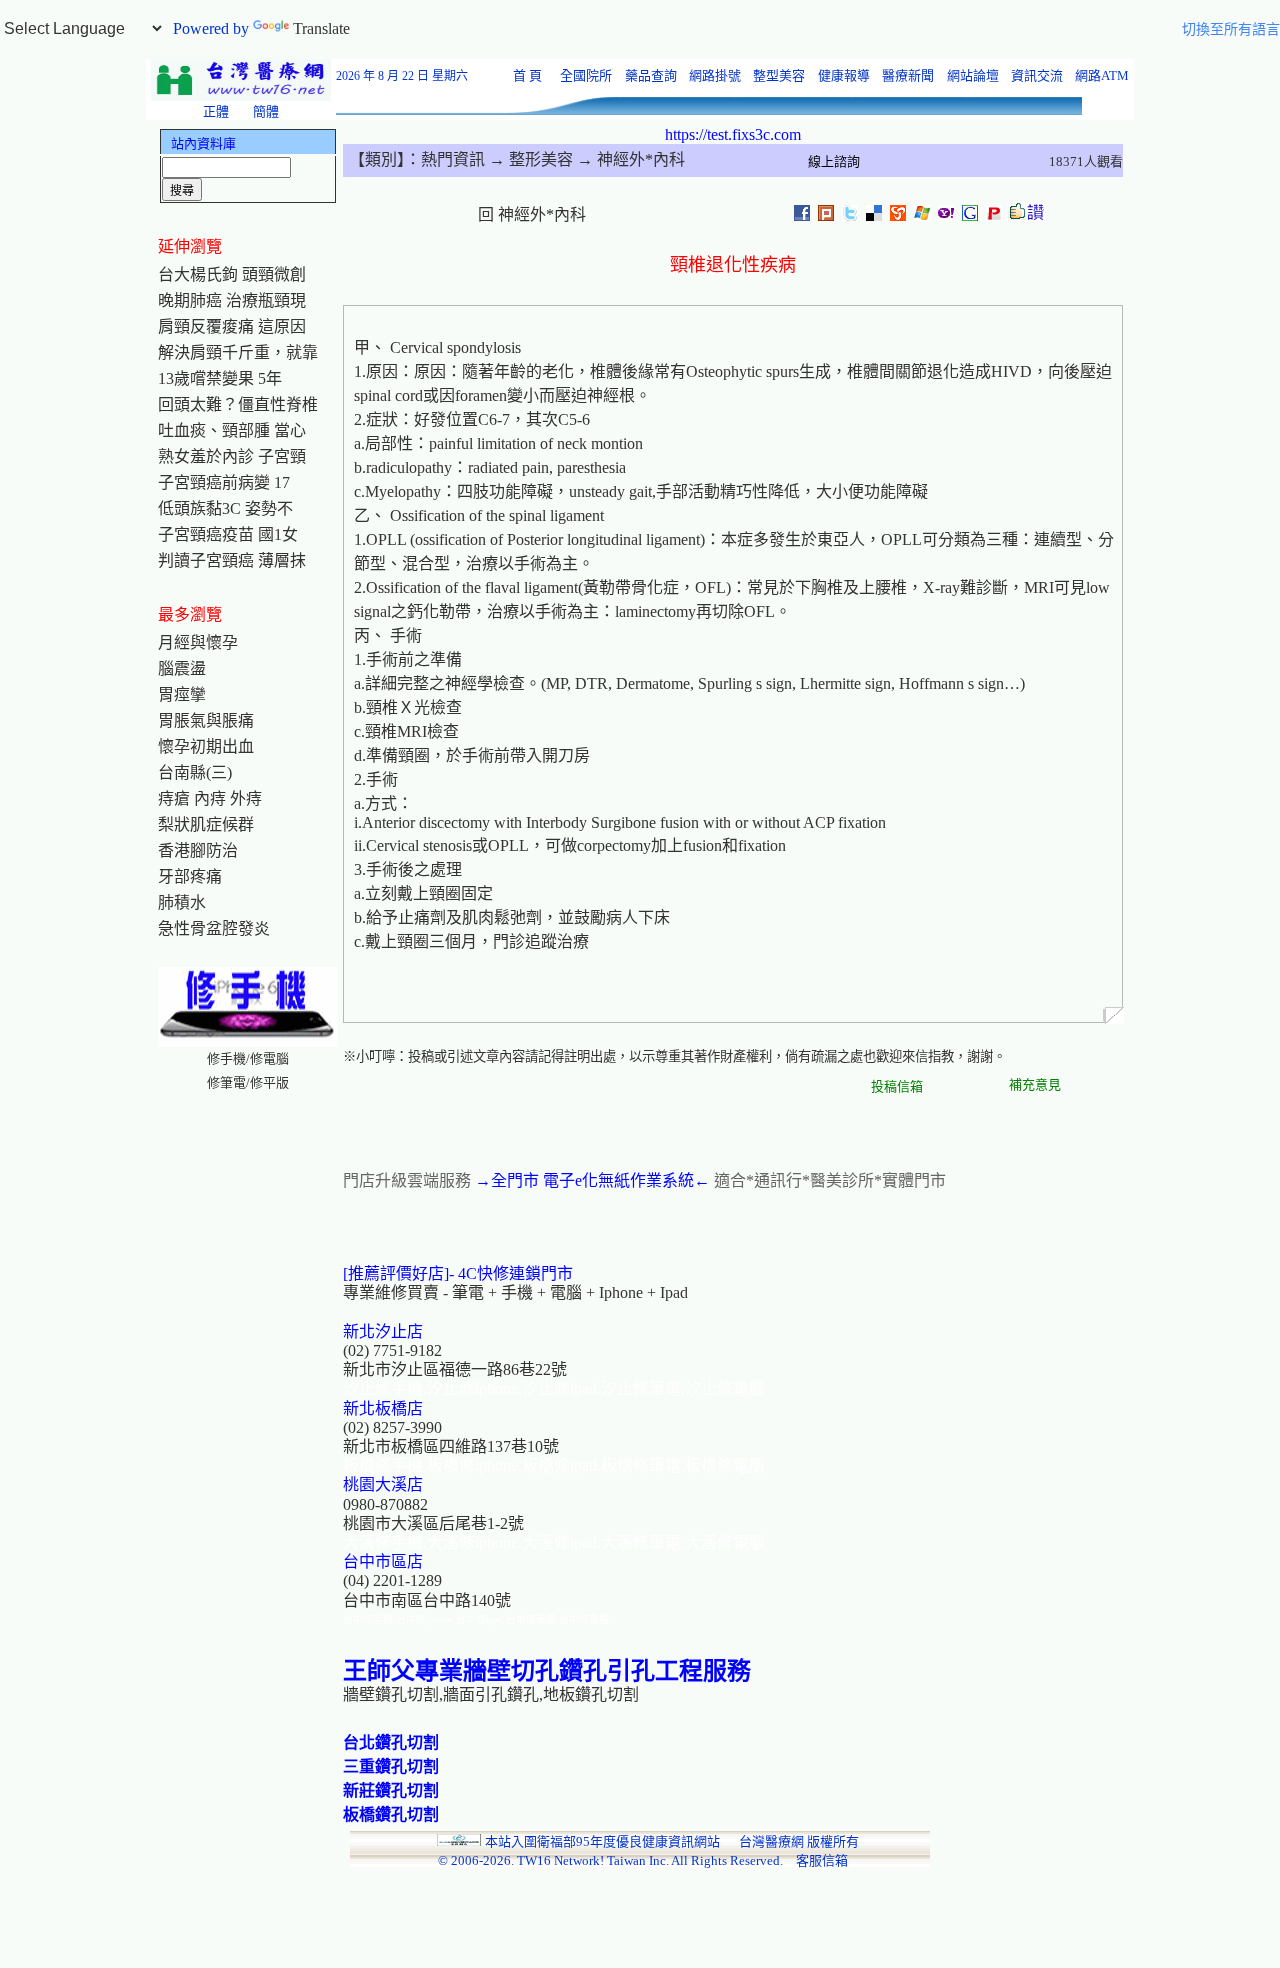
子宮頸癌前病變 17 (224, 482)
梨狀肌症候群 (206, 824)
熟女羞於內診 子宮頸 (232, 456)
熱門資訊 (453, 159)
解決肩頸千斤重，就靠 (238, 352)
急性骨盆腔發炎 (214, 928)
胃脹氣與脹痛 (206, 720)
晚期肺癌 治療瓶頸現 (232, 300)
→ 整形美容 (529, 159)
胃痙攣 (182, 694)
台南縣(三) (195, 772)
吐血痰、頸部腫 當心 (232, 430)
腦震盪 (182, 668)
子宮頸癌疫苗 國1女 (228, 534)
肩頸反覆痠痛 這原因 (232, 326)
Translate (321, 28)
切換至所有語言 (1231, 29)
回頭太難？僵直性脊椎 (238, 404)
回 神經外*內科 (532, 214)
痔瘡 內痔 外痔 (210, 798)
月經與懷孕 (198, 642)
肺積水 (182, 902)
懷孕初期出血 (206, 746)
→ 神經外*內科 (629, 159)
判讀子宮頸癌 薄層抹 (232, 560)
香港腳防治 (198, 850)
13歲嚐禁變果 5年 (220, 378)
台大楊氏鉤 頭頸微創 (232, 274)
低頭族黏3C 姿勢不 (225, 508)
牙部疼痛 (190, 876)
